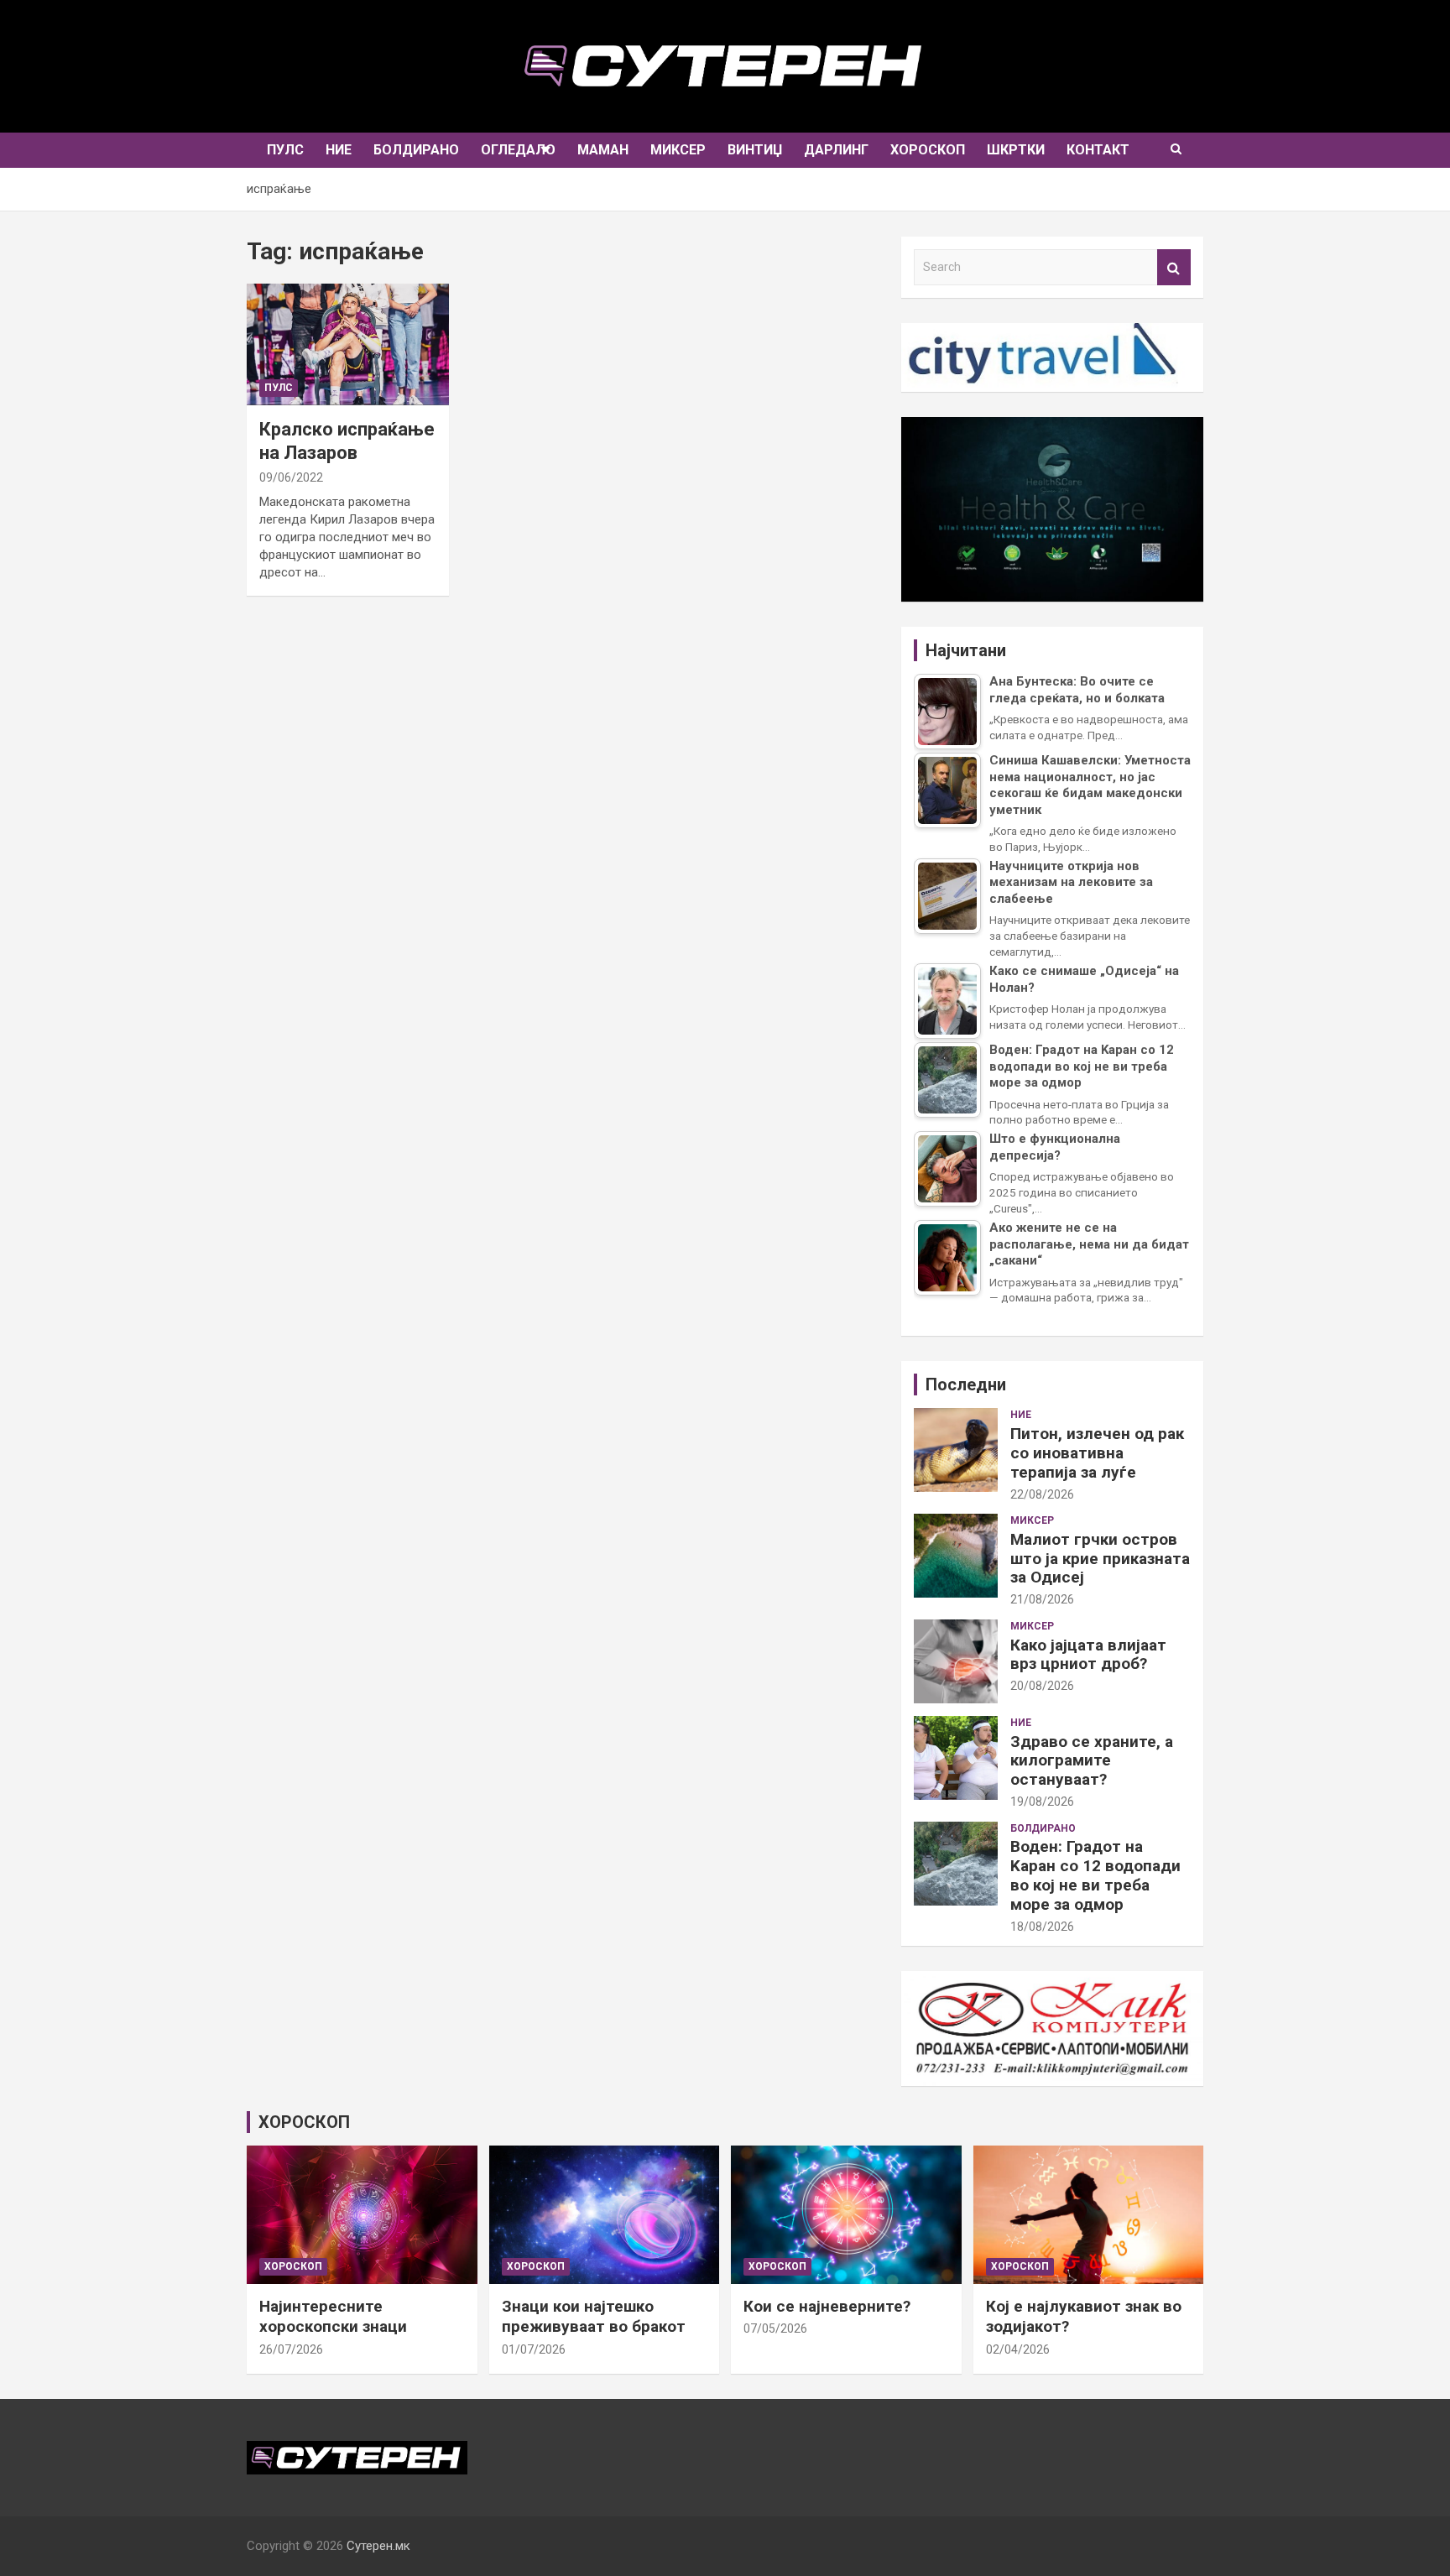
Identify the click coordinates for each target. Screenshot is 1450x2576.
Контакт (1098, 150)
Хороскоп (928, 150)
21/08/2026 (1042, 1599)
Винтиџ (755, 150)
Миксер (678, 150)
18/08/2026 (1042, 1927)
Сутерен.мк (378, 2546)
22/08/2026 (1042, 1494)
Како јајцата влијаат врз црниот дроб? (1088, 1655)
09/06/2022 (291, 477)
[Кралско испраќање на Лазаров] (347, 344)
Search (1174, 267)
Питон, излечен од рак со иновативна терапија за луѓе (1097, 1453)
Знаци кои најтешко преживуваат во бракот (594, 2317)
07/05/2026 (775, 2328)
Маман (603, 150)
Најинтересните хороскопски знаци (333, 2317)
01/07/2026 (534, 2349)
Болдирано (416, 150)
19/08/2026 (1042, 1802)
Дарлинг (836, 150)
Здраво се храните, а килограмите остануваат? (1092, 1761)
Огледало (518, 150)
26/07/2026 (291, 2349)
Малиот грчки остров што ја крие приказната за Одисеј (1100, 1559)
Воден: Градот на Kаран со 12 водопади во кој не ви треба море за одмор (1095, 1875)
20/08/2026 (1042, 1686)
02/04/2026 (1018, 2349)
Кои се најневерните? (827, 2306)
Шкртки (1016, 150)
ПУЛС (285, 150)
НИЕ (339, 150)
